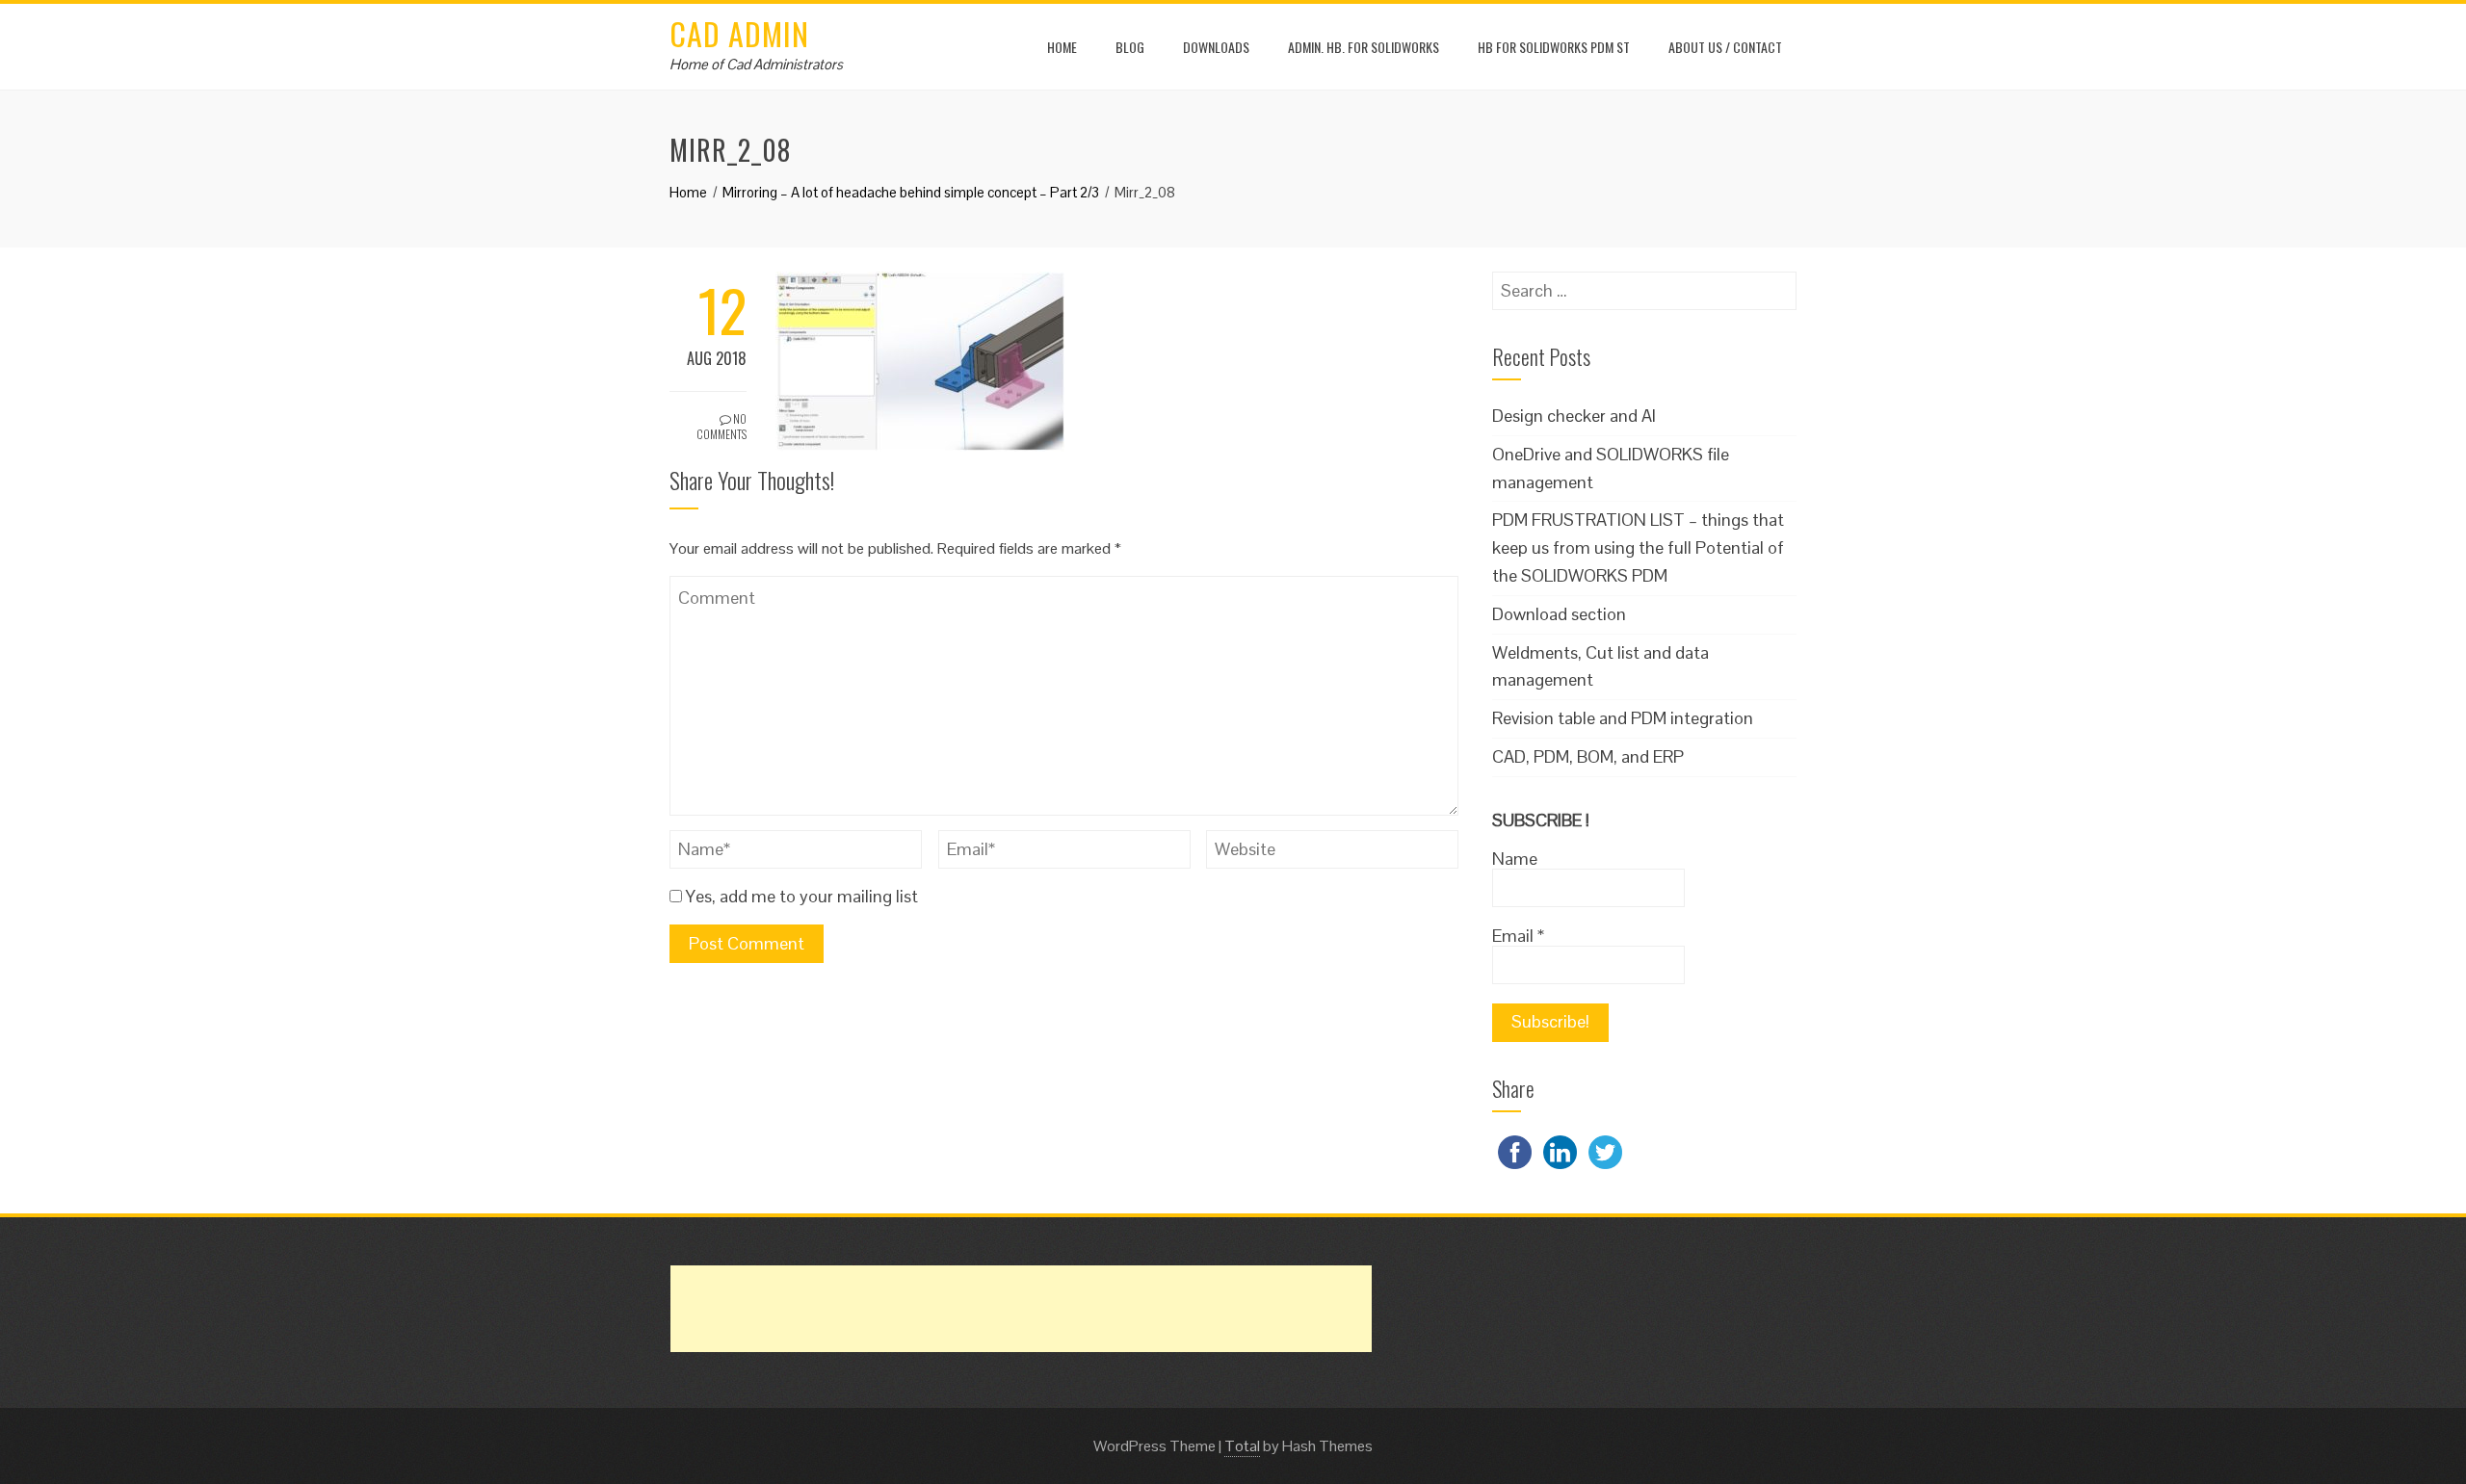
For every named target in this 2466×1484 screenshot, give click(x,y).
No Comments (721, 427)
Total (1242, 1446)
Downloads (1216, 47)
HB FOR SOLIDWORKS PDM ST (1554, 47)
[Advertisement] (1021, 1309)
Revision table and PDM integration (1623, 718)
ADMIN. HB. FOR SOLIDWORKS (1364, 47)
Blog (1130, 47)
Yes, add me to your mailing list (800, 896)
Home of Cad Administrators (756, 64)
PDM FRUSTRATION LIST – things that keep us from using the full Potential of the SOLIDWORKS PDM (1638, 547)
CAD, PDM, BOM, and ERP (1588, 756)
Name (1515, 859)
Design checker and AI (1574, 416)
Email (1518, 936)
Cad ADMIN (739, 33)
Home (1062, 47)
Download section (1559, 614)
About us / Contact (1725, 47)
